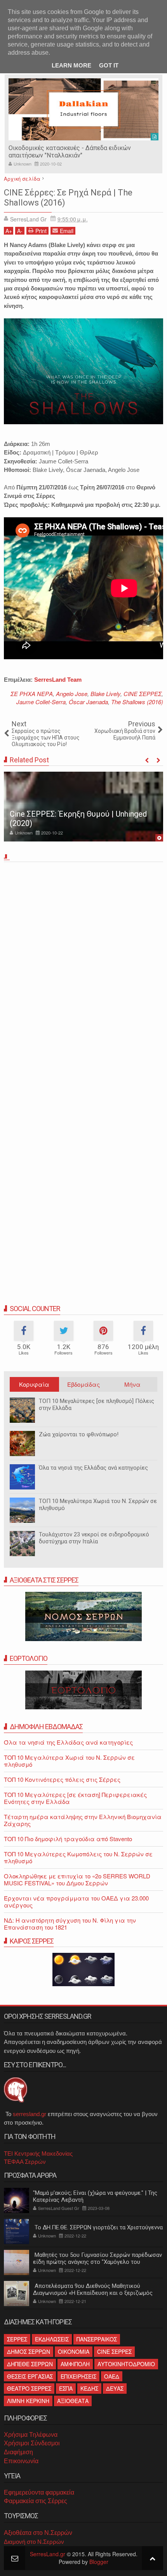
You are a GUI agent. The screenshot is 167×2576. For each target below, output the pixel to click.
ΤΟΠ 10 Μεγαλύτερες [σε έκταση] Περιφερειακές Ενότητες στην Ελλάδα (75, 1798)
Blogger (99, 2562)
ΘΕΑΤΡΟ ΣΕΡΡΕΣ (29, 2388)
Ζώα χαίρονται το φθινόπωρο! (79, 1434)
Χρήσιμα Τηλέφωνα (31, 2435)
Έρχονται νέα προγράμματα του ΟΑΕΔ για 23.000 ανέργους (76, 1901)
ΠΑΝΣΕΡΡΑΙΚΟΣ (97, 2339)
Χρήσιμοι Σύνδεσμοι (32, 2443)
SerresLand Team (58, 680)
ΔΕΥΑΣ (115, 2388)
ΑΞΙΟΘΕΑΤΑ (73, 2401)
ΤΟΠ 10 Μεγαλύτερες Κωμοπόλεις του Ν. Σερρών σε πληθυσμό (78, 1857)
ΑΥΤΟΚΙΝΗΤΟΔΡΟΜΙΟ (126, 2364)
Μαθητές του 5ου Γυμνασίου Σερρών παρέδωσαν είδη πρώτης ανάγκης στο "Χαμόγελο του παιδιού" (97, 2262)
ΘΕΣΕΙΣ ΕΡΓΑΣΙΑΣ (30, 2376)
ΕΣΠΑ (66, 2388)
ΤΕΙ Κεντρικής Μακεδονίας (38, 2154)
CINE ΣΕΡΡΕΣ (143, 694)
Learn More (71, 65)
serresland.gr (30, 2114)
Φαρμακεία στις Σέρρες (36, 2501)
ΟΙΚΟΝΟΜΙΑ (74, 2351)
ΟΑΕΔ (112, 2376)
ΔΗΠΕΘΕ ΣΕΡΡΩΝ (30, 2364)
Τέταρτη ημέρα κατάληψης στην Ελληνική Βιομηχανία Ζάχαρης (83, 1820)
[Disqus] (83, 973)
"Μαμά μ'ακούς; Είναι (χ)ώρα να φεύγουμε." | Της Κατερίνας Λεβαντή (95, 2196)
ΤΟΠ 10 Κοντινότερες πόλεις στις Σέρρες (62, 1779)
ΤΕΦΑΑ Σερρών (25, 2162)
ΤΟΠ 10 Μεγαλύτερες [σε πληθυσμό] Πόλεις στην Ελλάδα (97, 1405)
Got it (109, 65)
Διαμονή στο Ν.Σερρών (34, 2542)
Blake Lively (105, 694)
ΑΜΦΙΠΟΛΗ (75, 2364)
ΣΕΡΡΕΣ (17, 2339)
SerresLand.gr (48, 2554)
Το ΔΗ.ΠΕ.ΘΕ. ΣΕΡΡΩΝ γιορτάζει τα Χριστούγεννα (98, 2227)
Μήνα (132, 1384)
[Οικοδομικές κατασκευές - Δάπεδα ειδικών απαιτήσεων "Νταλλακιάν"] (83, 109)
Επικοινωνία (21, 2461)
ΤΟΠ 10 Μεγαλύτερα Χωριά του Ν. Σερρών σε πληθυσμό (98, 1505)
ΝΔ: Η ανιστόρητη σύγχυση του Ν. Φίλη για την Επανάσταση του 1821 (70, 1924)
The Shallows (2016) (137, 702)
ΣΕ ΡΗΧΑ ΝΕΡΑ (32, 694)
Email (67, 231)
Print (41, 231)
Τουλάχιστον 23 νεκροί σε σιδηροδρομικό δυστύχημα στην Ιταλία (94, 1538)
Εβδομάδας (83, 1384)
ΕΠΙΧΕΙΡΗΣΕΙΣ (78, 2376)
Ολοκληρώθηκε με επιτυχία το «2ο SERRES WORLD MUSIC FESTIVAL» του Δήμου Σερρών (77, 1879)
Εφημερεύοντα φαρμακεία (39, 2492)
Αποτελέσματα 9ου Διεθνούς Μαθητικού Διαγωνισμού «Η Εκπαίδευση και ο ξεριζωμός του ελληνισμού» (93, 2293)
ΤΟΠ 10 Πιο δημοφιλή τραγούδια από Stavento (68, 1839)
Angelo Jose (72, 694)
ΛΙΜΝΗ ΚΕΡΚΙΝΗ (28, 2401)
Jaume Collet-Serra (41, 702)
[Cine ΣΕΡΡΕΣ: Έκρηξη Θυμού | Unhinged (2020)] (83, 807)
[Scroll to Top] (152, 2558)
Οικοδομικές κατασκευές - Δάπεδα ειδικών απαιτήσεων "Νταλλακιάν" (70, 152)
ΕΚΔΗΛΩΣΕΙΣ (52, 2339)
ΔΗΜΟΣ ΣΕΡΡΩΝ (29, 2351)
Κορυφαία (34, 1384)
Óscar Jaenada (88, 702)
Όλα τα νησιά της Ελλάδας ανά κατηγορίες (93, 1468)
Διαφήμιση (18, 2452)
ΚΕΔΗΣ (89, 2388)
